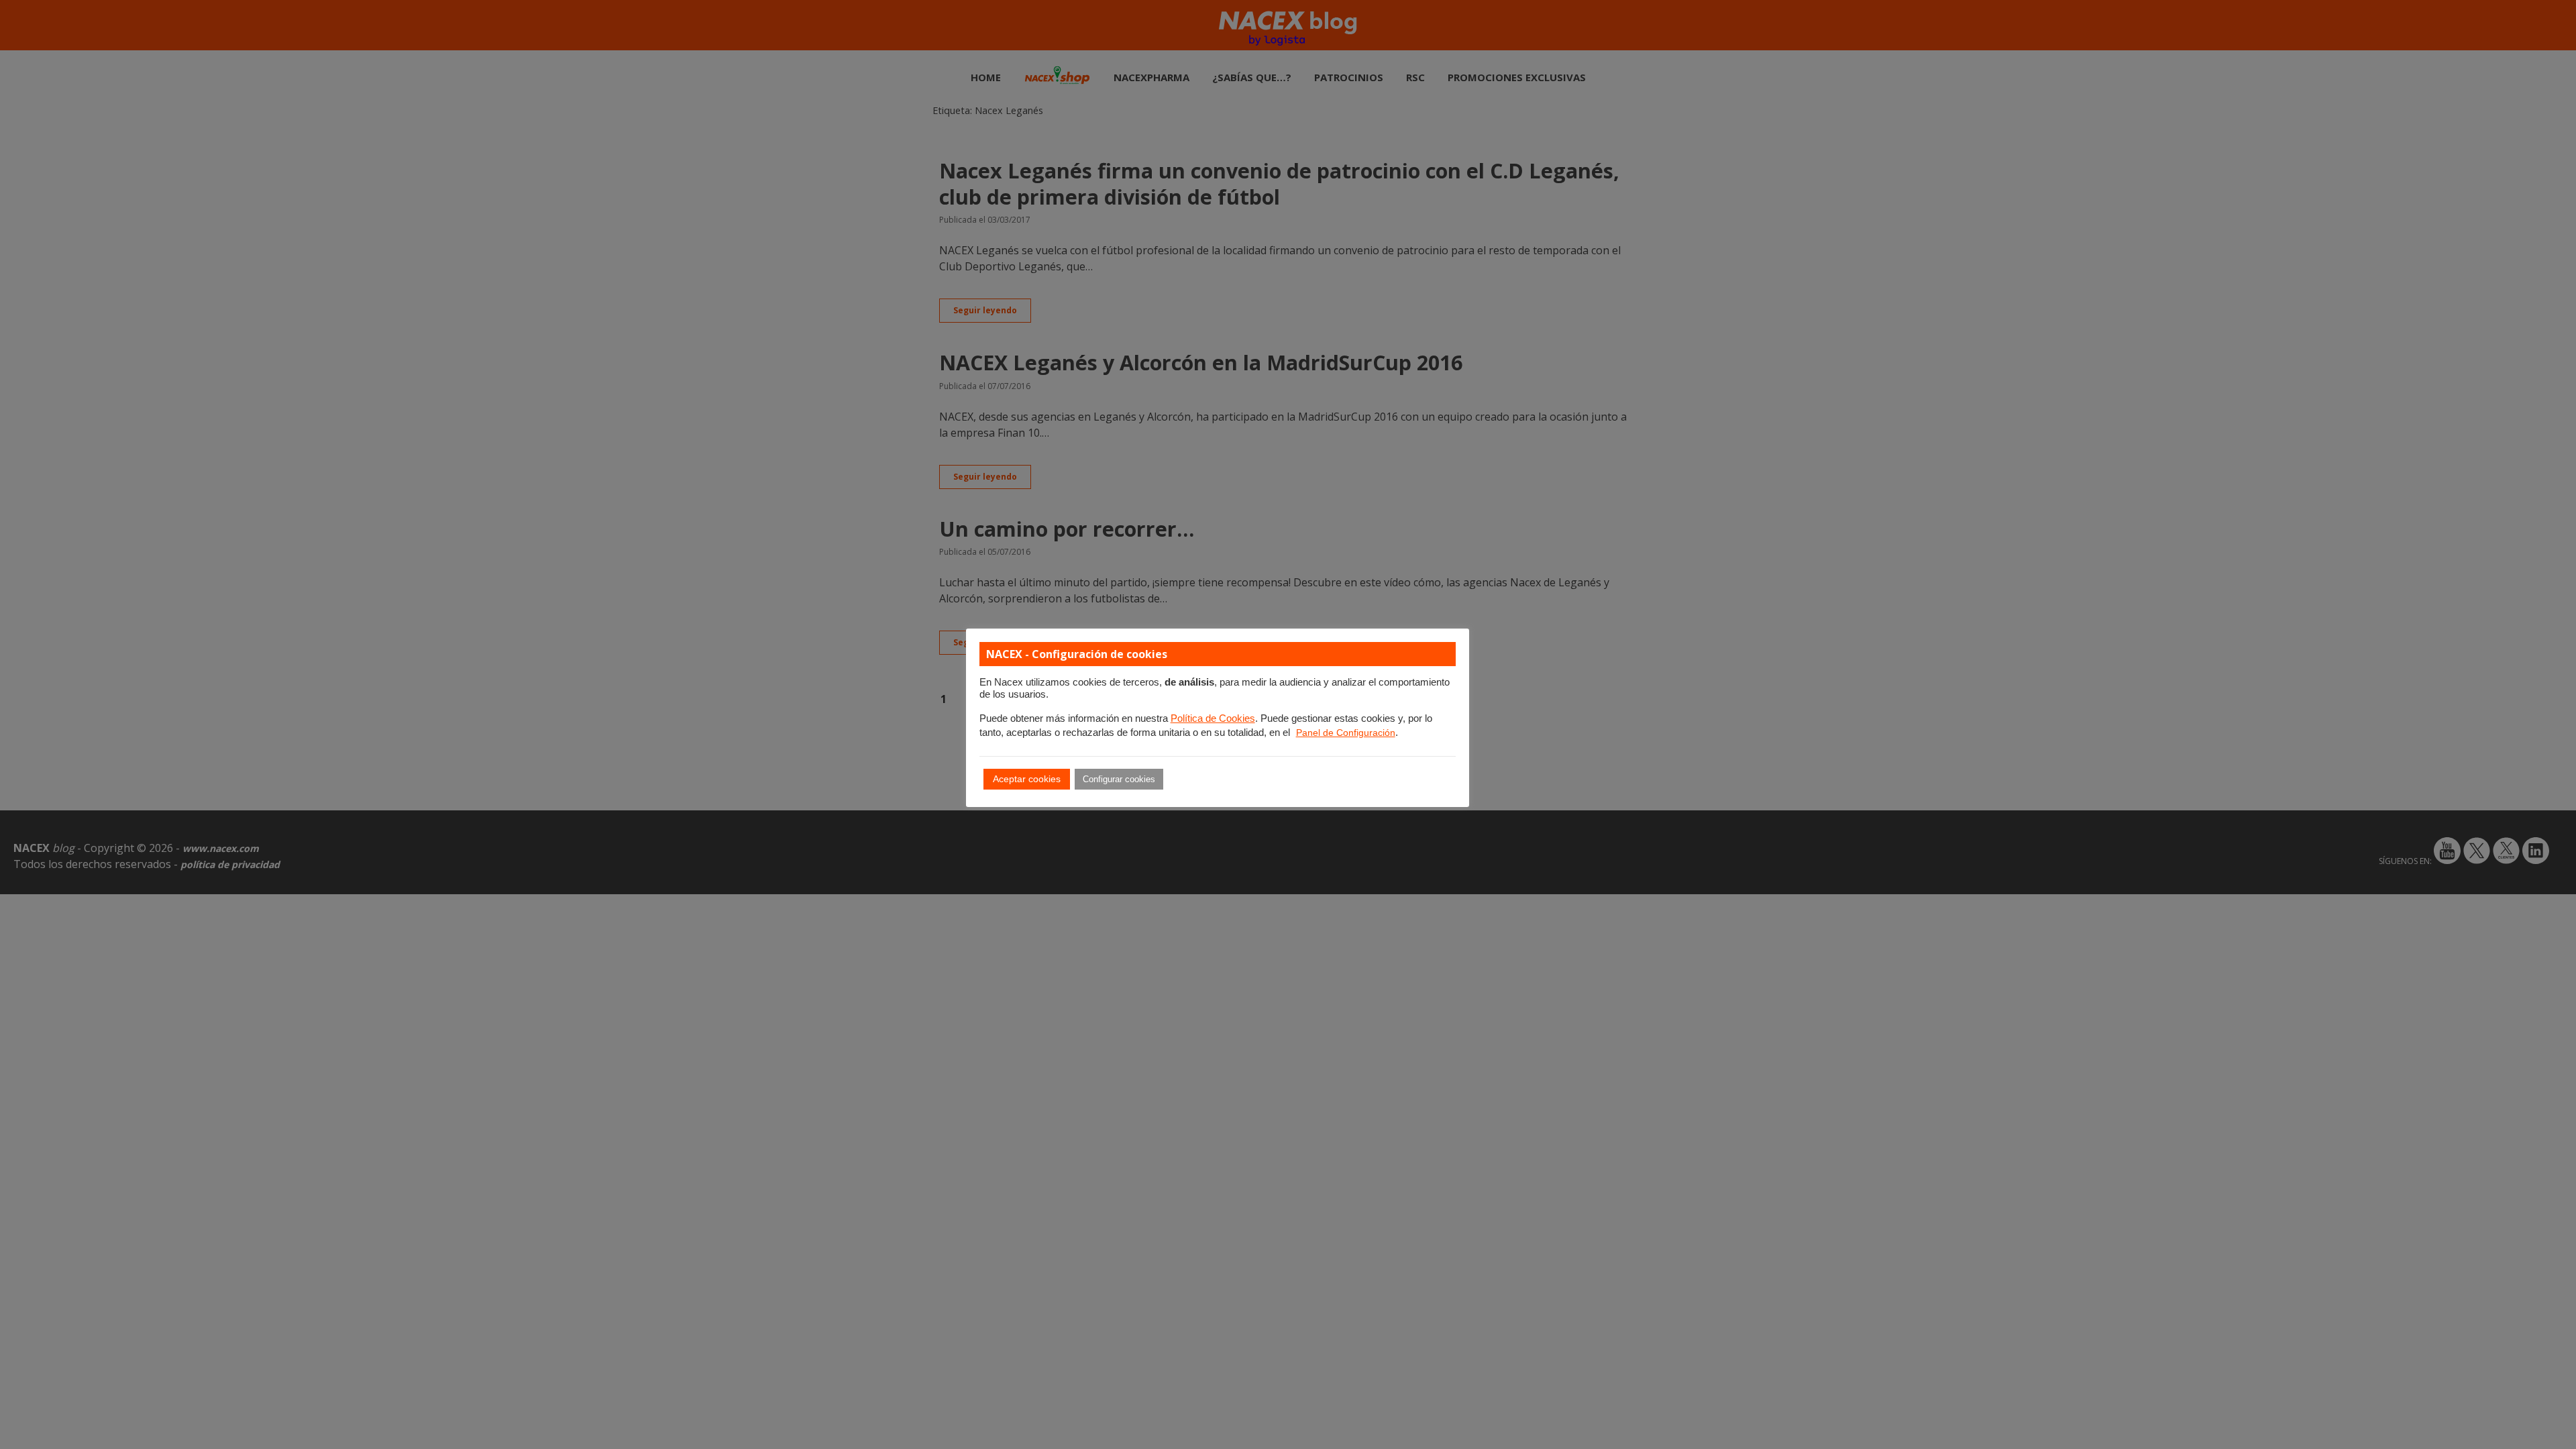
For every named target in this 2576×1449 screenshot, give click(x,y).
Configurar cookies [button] (1119, 779)
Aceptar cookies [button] (1027, 779)
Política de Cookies (1213, 718)
